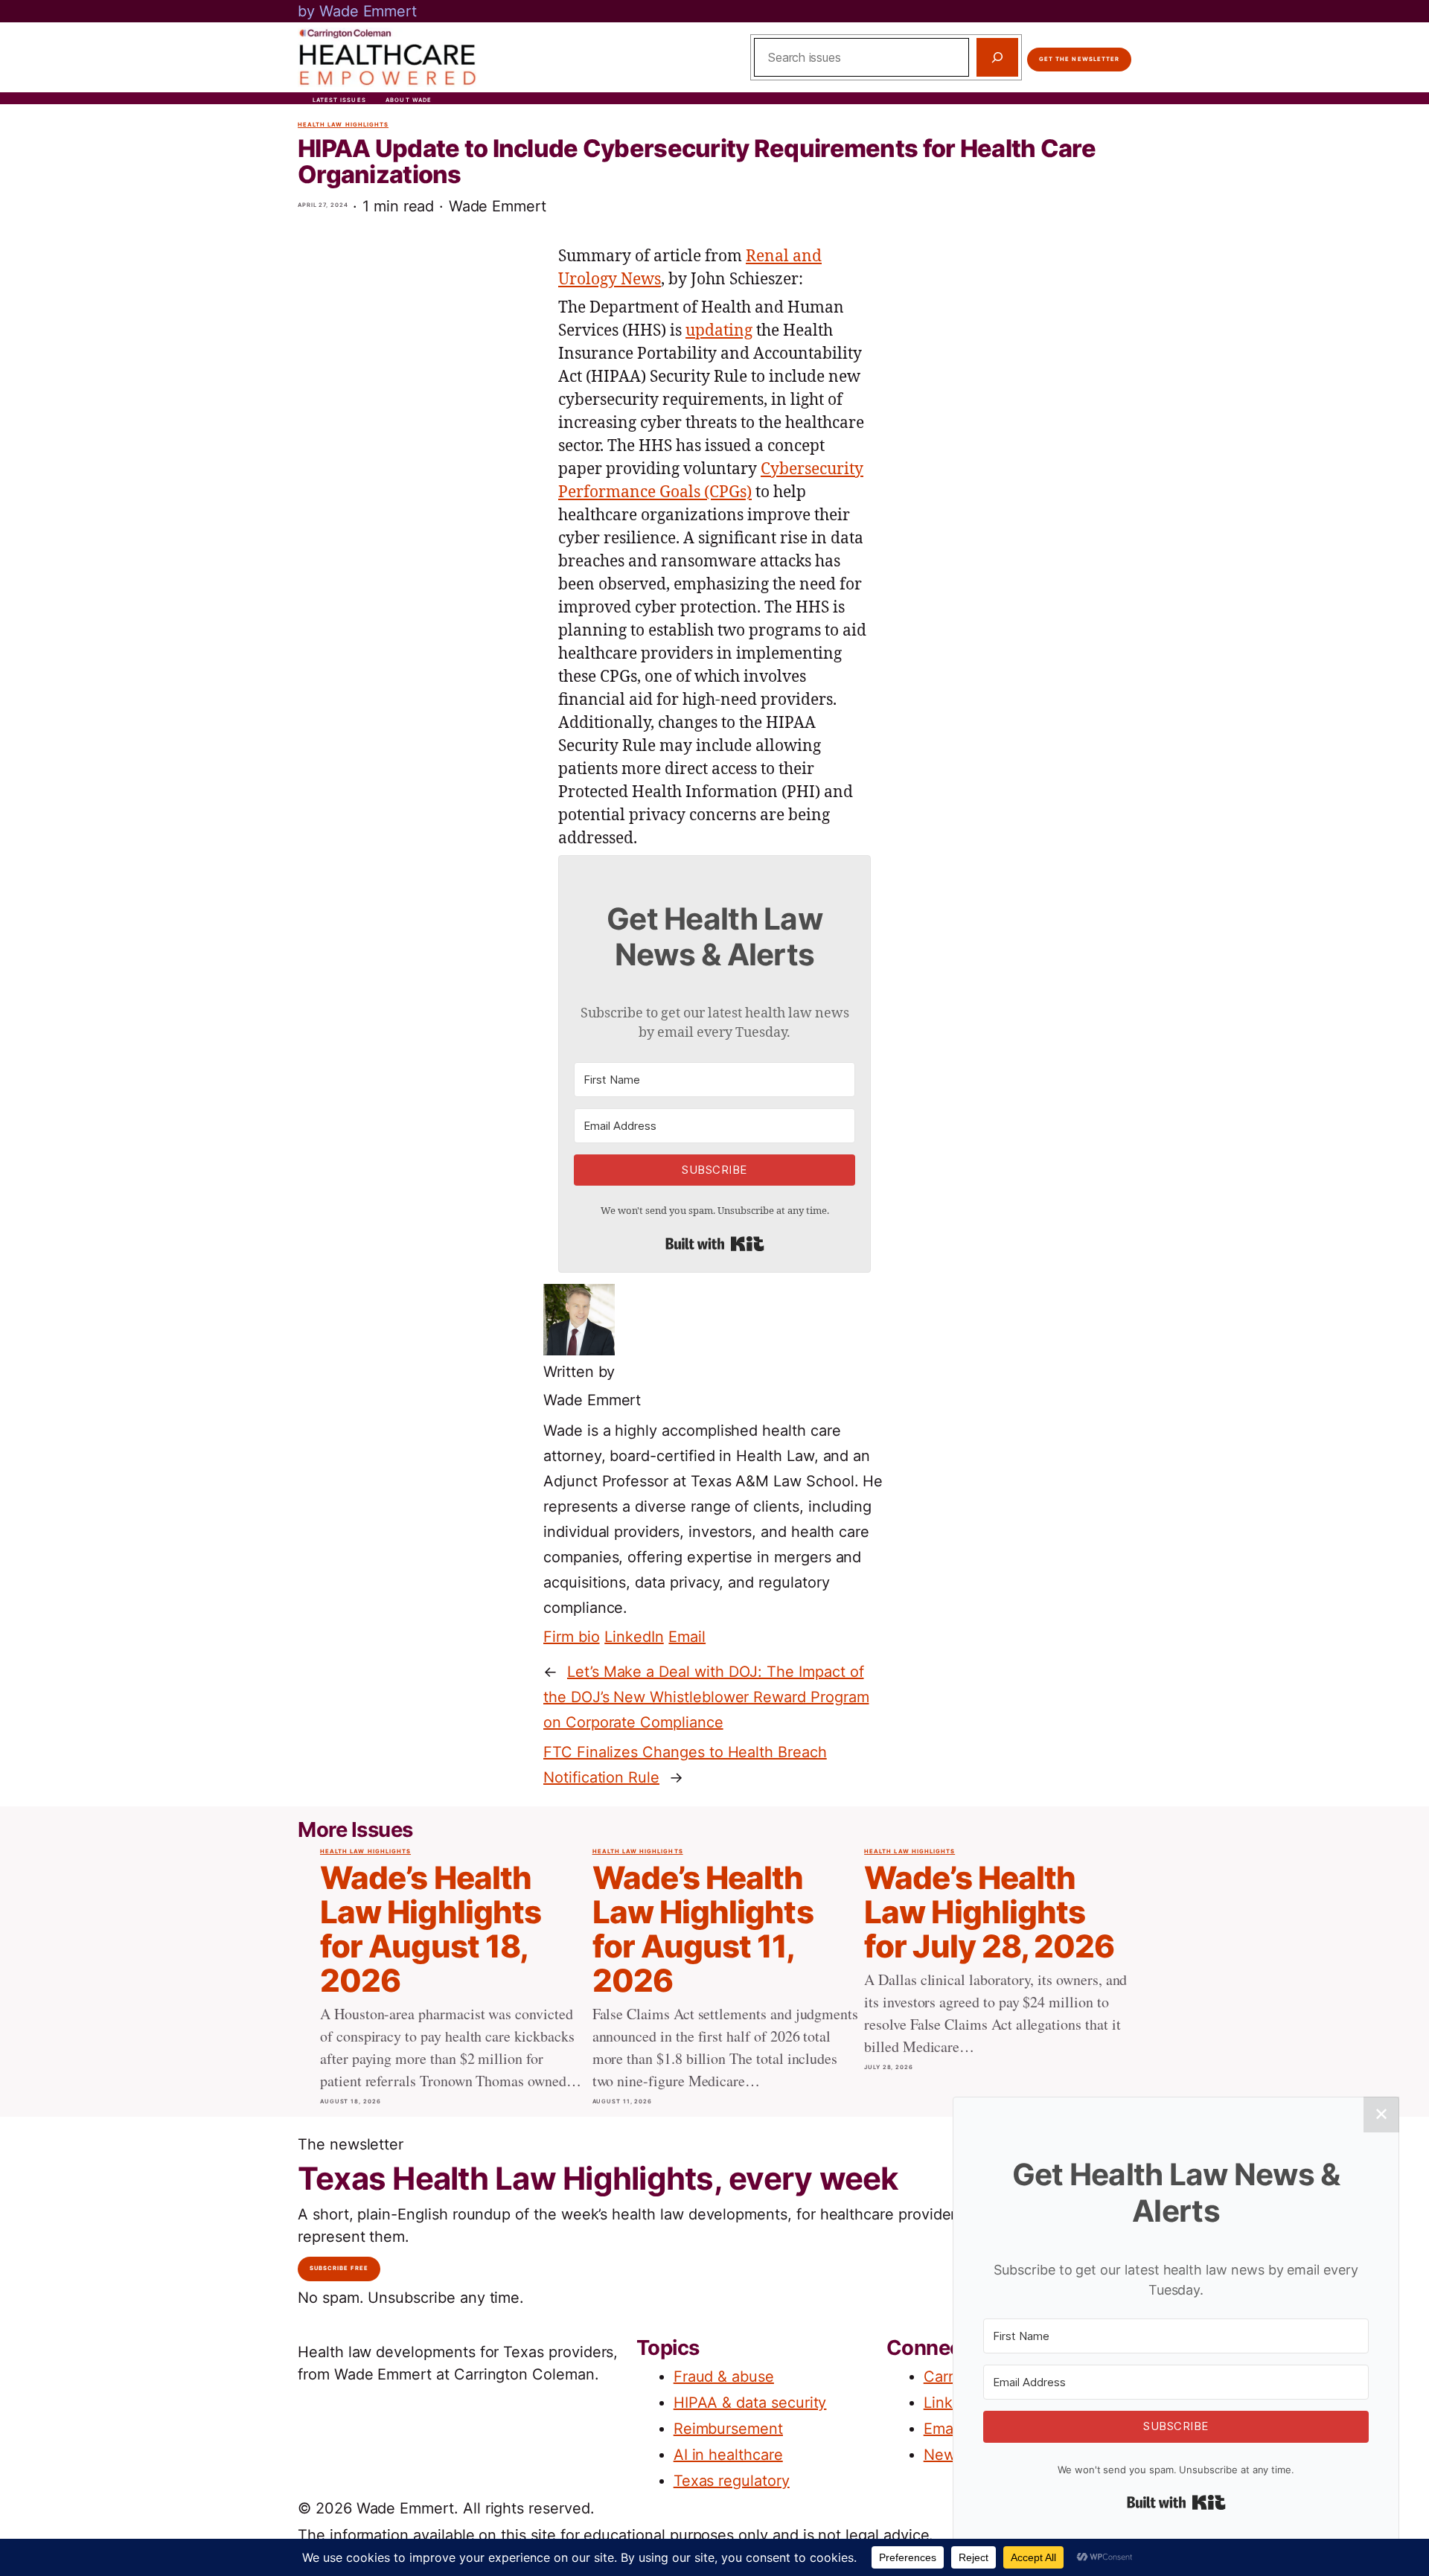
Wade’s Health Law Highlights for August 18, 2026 (431, 1930)
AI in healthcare (728, 2455)
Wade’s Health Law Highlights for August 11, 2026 (703, 1930)
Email (687, 1637)
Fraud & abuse (724, 2377)
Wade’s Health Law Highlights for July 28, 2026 (989, 1912)
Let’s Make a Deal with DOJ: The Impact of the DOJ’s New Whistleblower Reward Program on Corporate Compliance (706, 1697)
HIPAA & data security (750, 2403)
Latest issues (339, 100)
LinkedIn (634, 1637)
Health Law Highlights (343, 125)
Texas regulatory (732, 2481)
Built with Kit (715, 1244)
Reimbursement (728, 2429)
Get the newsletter (1079, 59)
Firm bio (572, 1637)
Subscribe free (339, 2268)
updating (719, 331)
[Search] (997, 57)
